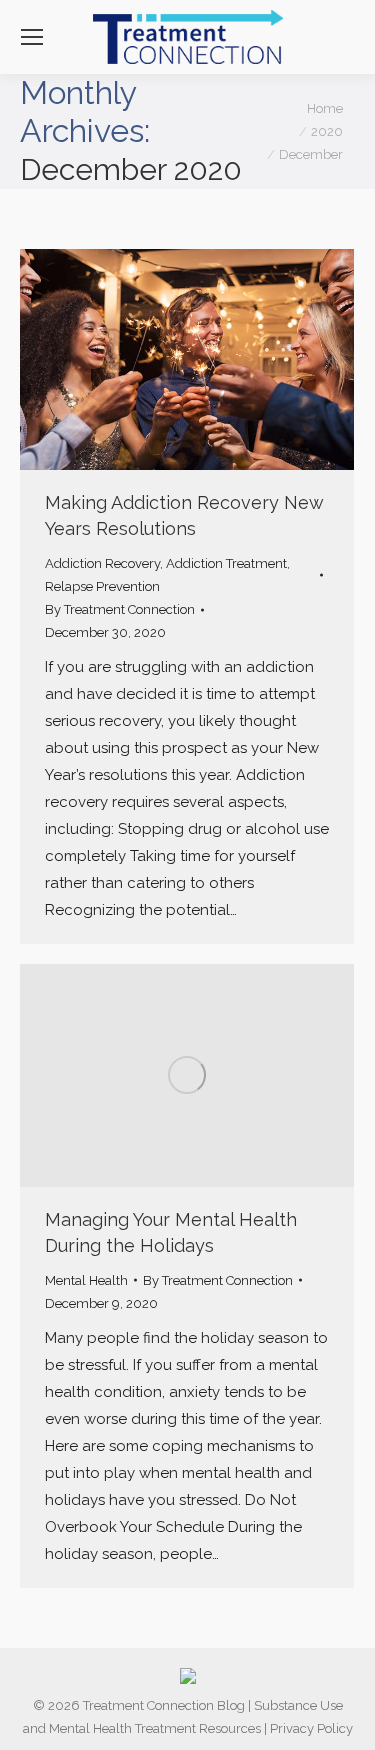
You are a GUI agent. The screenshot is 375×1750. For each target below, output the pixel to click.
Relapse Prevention (102, 586)
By (120, 609)
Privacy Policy (311, 1728)
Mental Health (86, 1280)
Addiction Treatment (226, 563)
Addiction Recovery (102, 563)
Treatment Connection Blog (164, 1705)
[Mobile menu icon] (32, 37)
